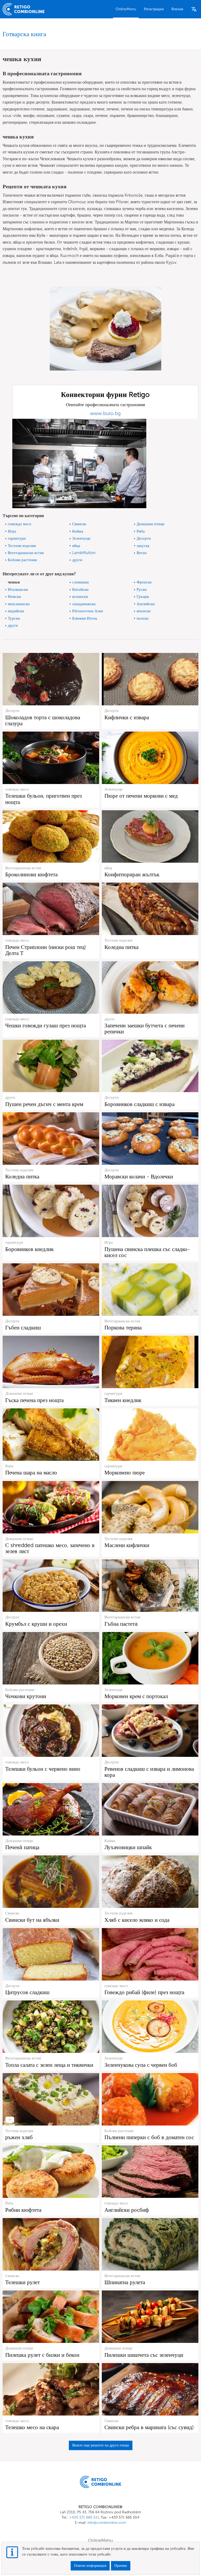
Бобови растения (22, 560)
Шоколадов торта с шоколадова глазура (43, 720)
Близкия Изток (85, 618)
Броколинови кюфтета (31, 874)
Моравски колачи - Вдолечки (139, 1176)
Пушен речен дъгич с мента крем (44, 1104)
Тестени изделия (22, 546)
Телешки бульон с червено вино (43, 1769)
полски (143, 618)
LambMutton (84, 553)
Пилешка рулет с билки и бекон (42, 2355)
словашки (80, 582)
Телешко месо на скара (32, 2427)
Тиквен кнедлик (123, 1400)
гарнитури (17, 538)
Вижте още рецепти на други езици (101, 2445)
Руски (142, 589)
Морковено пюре (125, 1472)
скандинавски (84, 604)
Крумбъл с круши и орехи (36, 1624)
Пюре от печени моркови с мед (141, 796)
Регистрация (154, 9)
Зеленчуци (81, 538)
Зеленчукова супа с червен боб (141, 2065)
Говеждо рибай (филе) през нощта (144, 1992)
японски (144, 611)
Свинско (79, 524)
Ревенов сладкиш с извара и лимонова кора (149, 1772)
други (77, 560)
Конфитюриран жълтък (132, 874)
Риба (141, 531)
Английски (146, 604)
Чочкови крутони (26, 1696)
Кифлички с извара (127, 717)
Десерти (144, 538)
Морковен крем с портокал (136, 1696)
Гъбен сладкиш (23, 1327)
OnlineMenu (126, 9)
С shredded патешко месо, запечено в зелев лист (50, 1548)
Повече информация (90, 2566)
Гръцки (143, 597)
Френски (144, 582)
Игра (12, 531)
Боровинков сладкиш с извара (139, 1104)
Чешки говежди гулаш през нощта (46, 1025)
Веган (142, 553)
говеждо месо (20, 524)
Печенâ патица (22, 1847)
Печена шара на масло (31, 1472)
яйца (76, 546)
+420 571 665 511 (84, 2517)
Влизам (177, 9)
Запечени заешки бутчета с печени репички (144, 1028)
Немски (14, 597)
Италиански (18, 589)
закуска (143, 546)
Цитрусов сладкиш (27, 1992)
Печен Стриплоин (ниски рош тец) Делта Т (46, 950)
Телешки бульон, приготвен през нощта (43, 799)
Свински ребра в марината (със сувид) (149, 2427)
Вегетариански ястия (26, 553)
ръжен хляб (19, 2137)
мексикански (19, 604)
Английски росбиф (127, 2210)
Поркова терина (123, 1327)
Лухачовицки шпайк (128, 1847)
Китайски (80, 589)
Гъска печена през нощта (34, 1400)
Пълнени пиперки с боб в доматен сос (149, 2137)
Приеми (121, 2566)
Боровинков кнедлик (29, 1249)
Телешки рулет (23, 2282)
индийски (16, 611)
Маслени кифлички (127, 1545)
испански (80, 597)
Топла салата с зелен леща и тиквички (49, 2065)
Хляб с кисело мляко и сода (137, 1920)
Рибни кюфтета (23, 2210)
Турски (14, 618)
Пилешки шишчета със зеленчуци (144, 2355)
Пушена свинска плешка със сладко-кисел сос (147, 1252)
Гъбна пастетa (121, 1624)
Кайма (78, 531)
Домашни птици (150, 524)
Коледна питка (121, 947)
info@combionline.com (107, 2523)
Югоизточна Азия (88, 611)
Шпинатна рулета (125, 2282)
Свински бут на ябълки (32, 1920)
